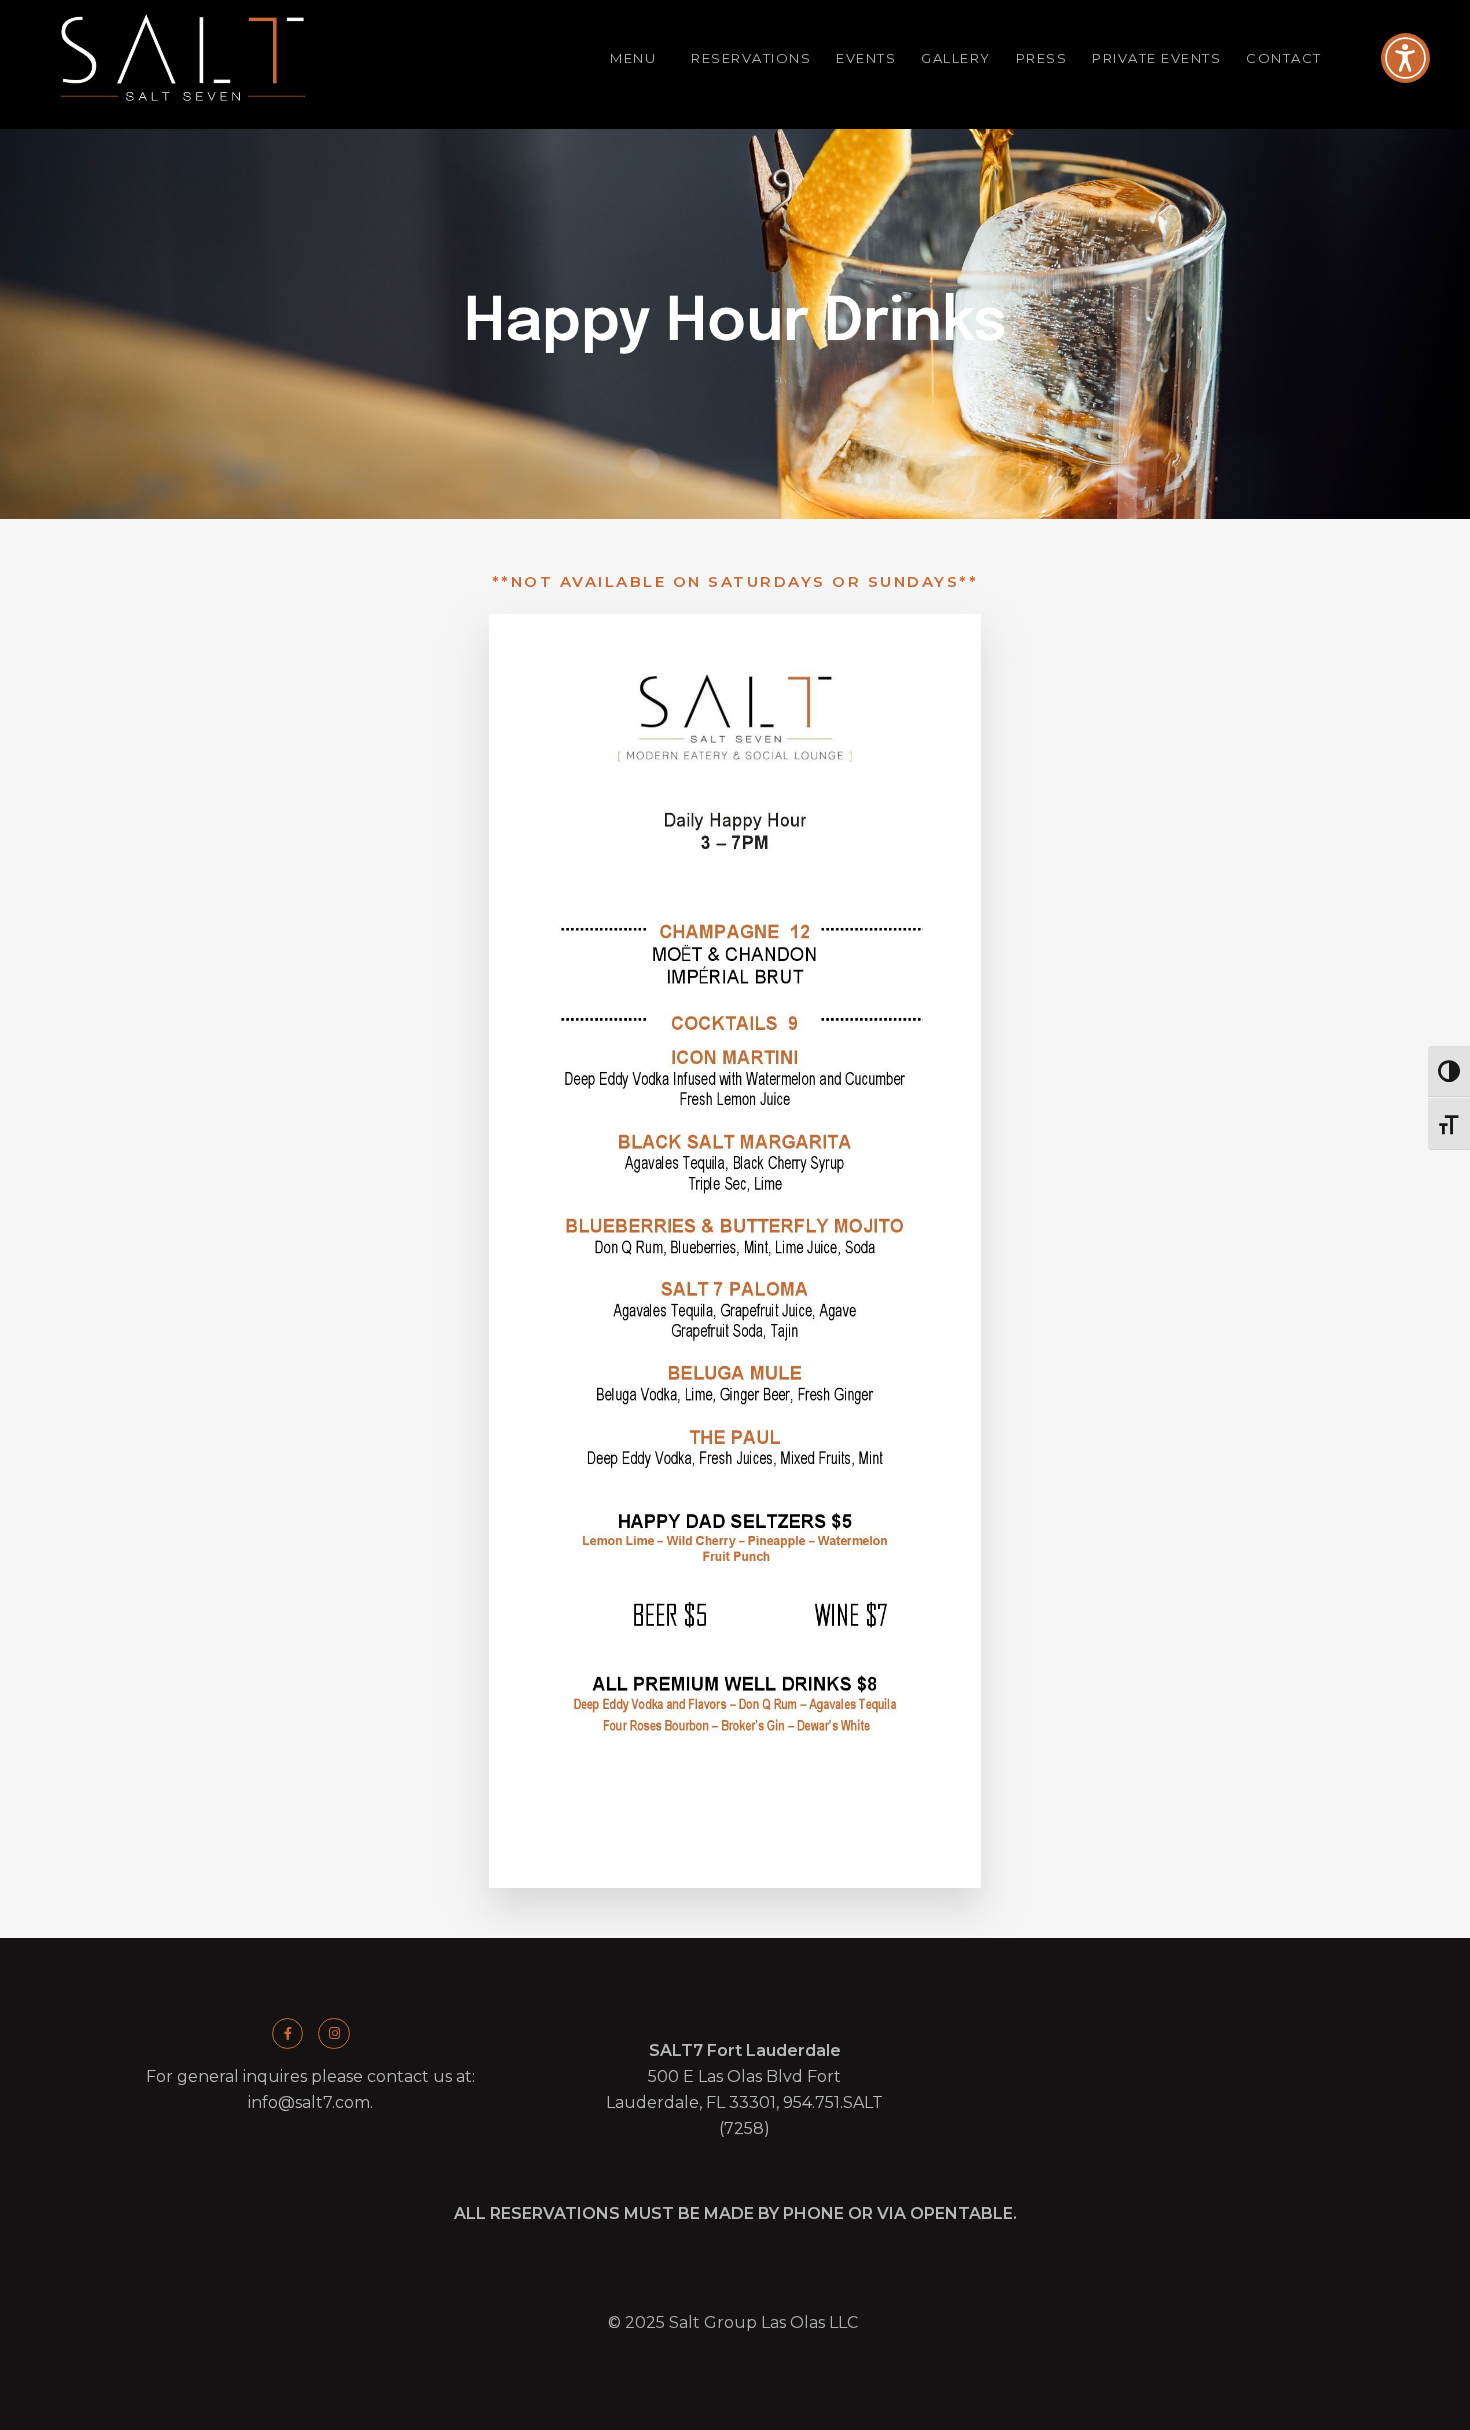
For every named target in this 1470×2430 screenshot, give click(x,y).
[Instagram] (333, 2033)
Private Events (1156, 58)
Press (1042, 58)
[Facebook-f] (287, 2033)
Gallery (956, 58)
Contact (1284, 58)
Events (866, 58)
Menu (633, 58)
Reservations (751, 58)
